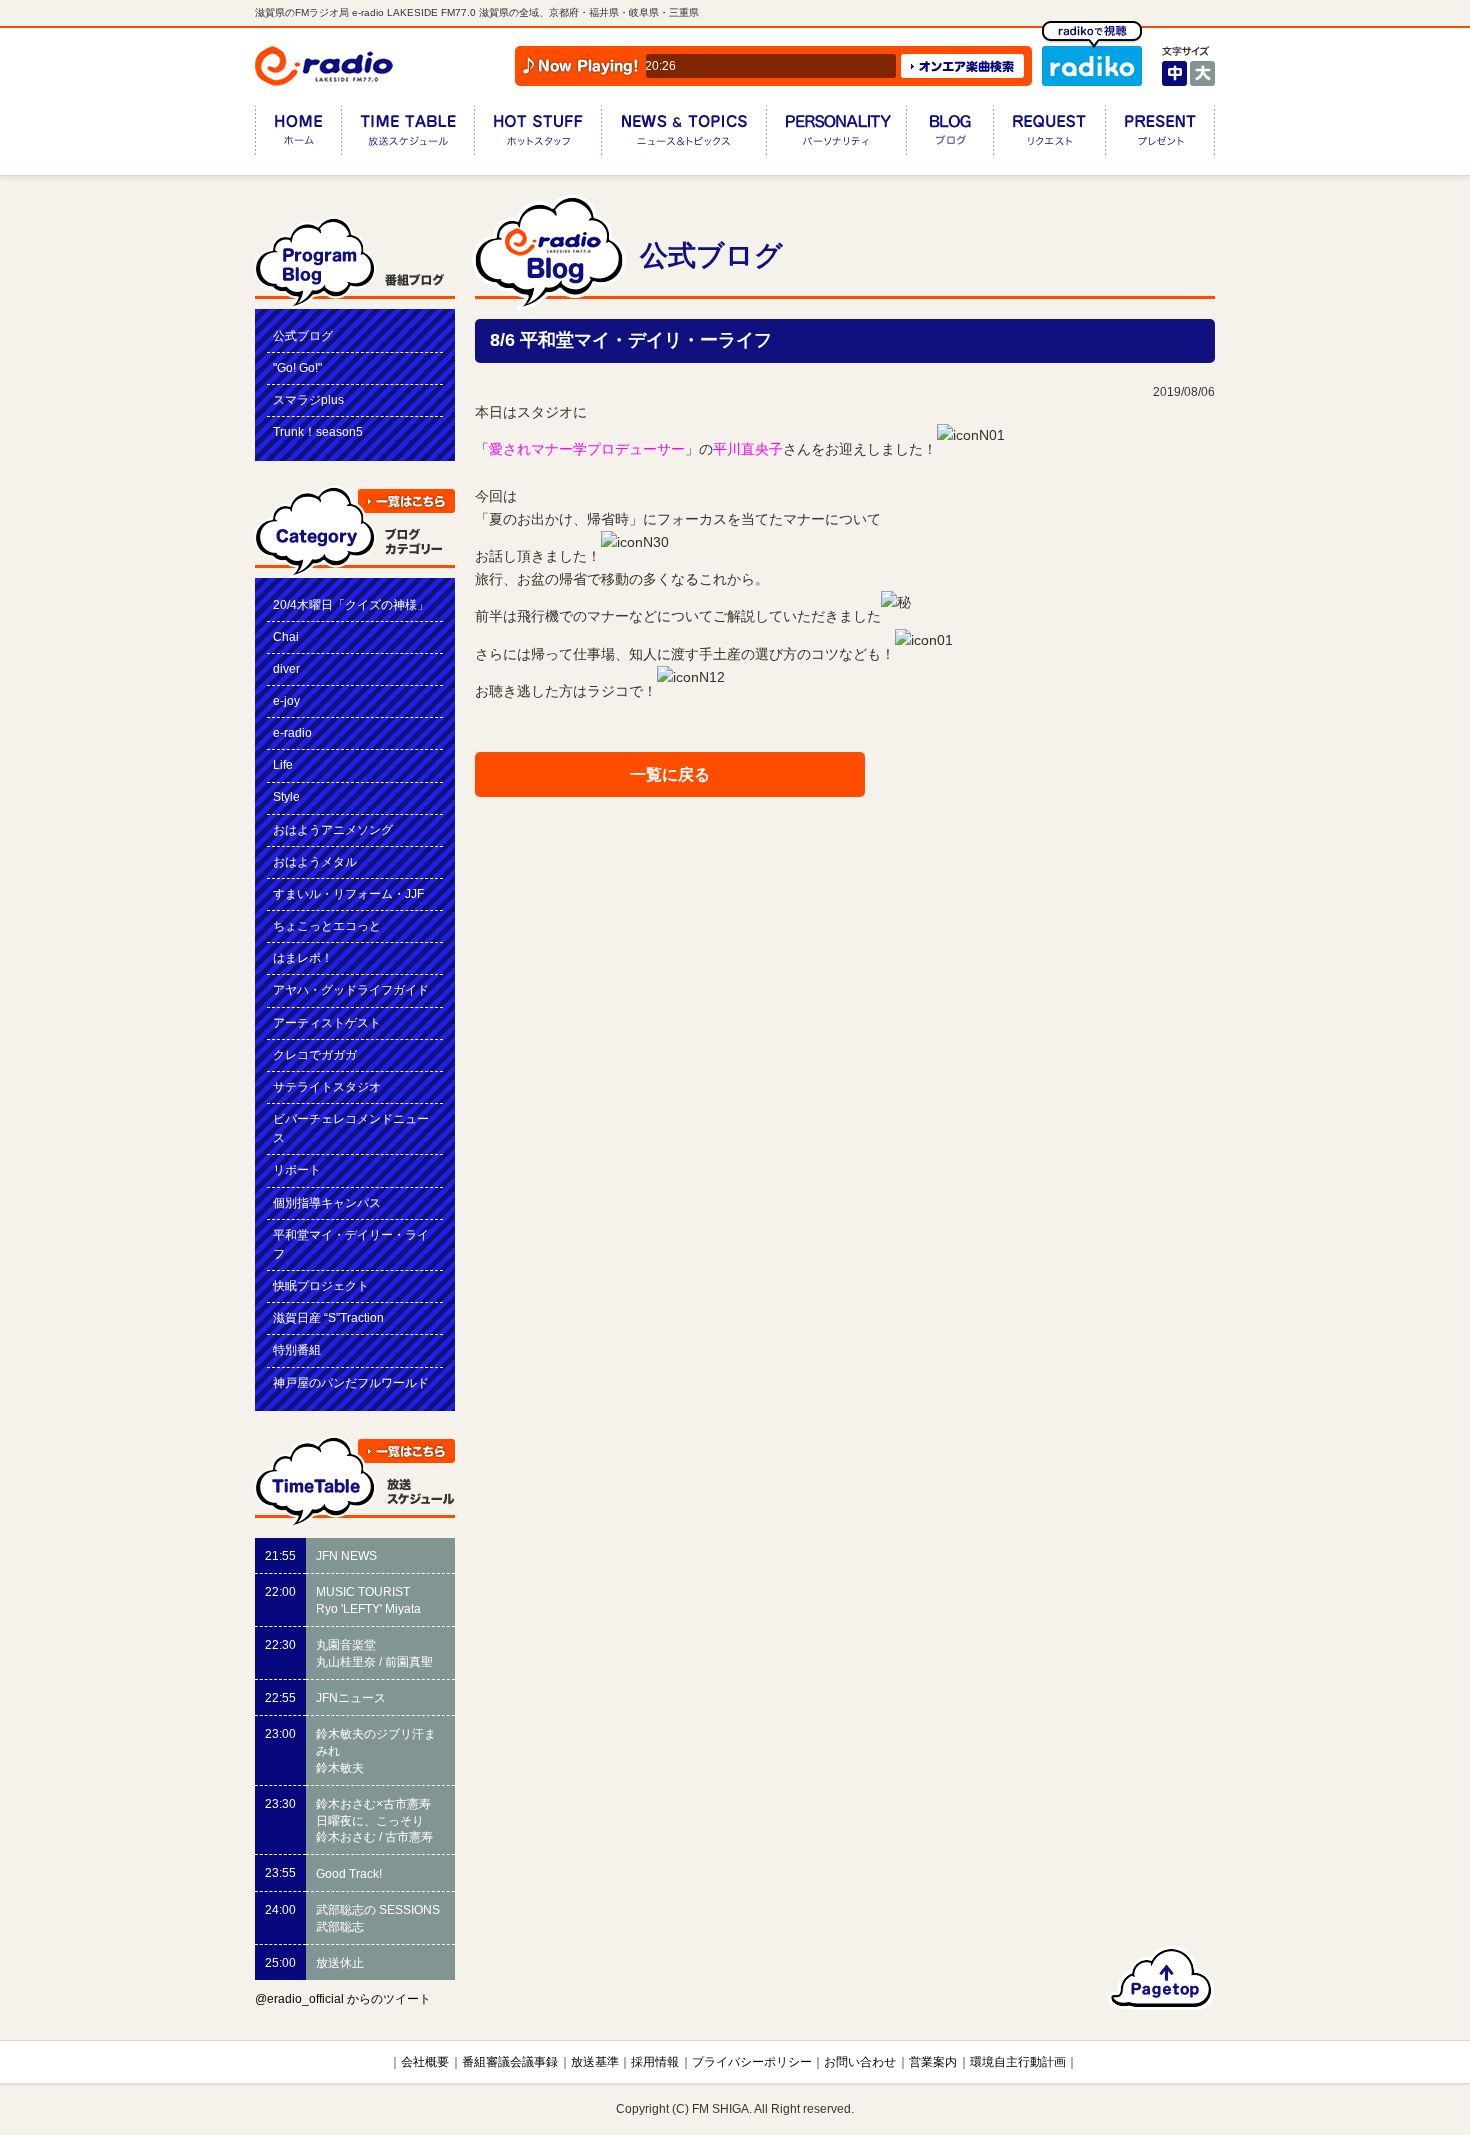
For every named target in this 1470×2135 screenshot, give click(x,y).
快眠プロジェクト (321, 1286)
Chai (286, 637)
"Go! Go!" (297, 368)
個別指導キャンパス (327, 1203)
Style (286, 797)
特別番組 (297, 1350)
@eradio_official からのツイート (343, 1999)
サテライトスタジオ (327, 1087)
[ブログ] (949, 134)
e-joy (286, 701)
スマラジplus (308, 400)
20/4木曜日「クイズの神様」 (351, 605)
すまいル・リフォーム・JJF (348, 894)
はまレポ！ (303, 958)
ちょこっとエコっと (327, 926)
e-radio (292, 733)
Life (283, 765)
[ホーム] (298, 134)
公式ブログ (303, 336)
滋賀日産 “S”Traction (328, 1318)
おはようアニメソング (333, 830)
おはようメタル (315, 862)
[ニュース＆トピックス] (683, 134)
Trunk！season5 (318, 432)
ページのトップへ (1161, 1978)
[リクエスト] (1049, 134)
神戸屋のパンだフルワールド (351, 1383)
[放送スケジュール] (407, 134)
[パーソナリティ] (836, 134)
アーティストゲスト (327, 1023)
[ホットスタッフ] (537, 134)
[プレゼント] (1160, 134)
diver (286, 669)
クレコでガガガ (315, 1055)
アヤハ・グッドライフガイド (351, 990)
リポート (297, 1170)
